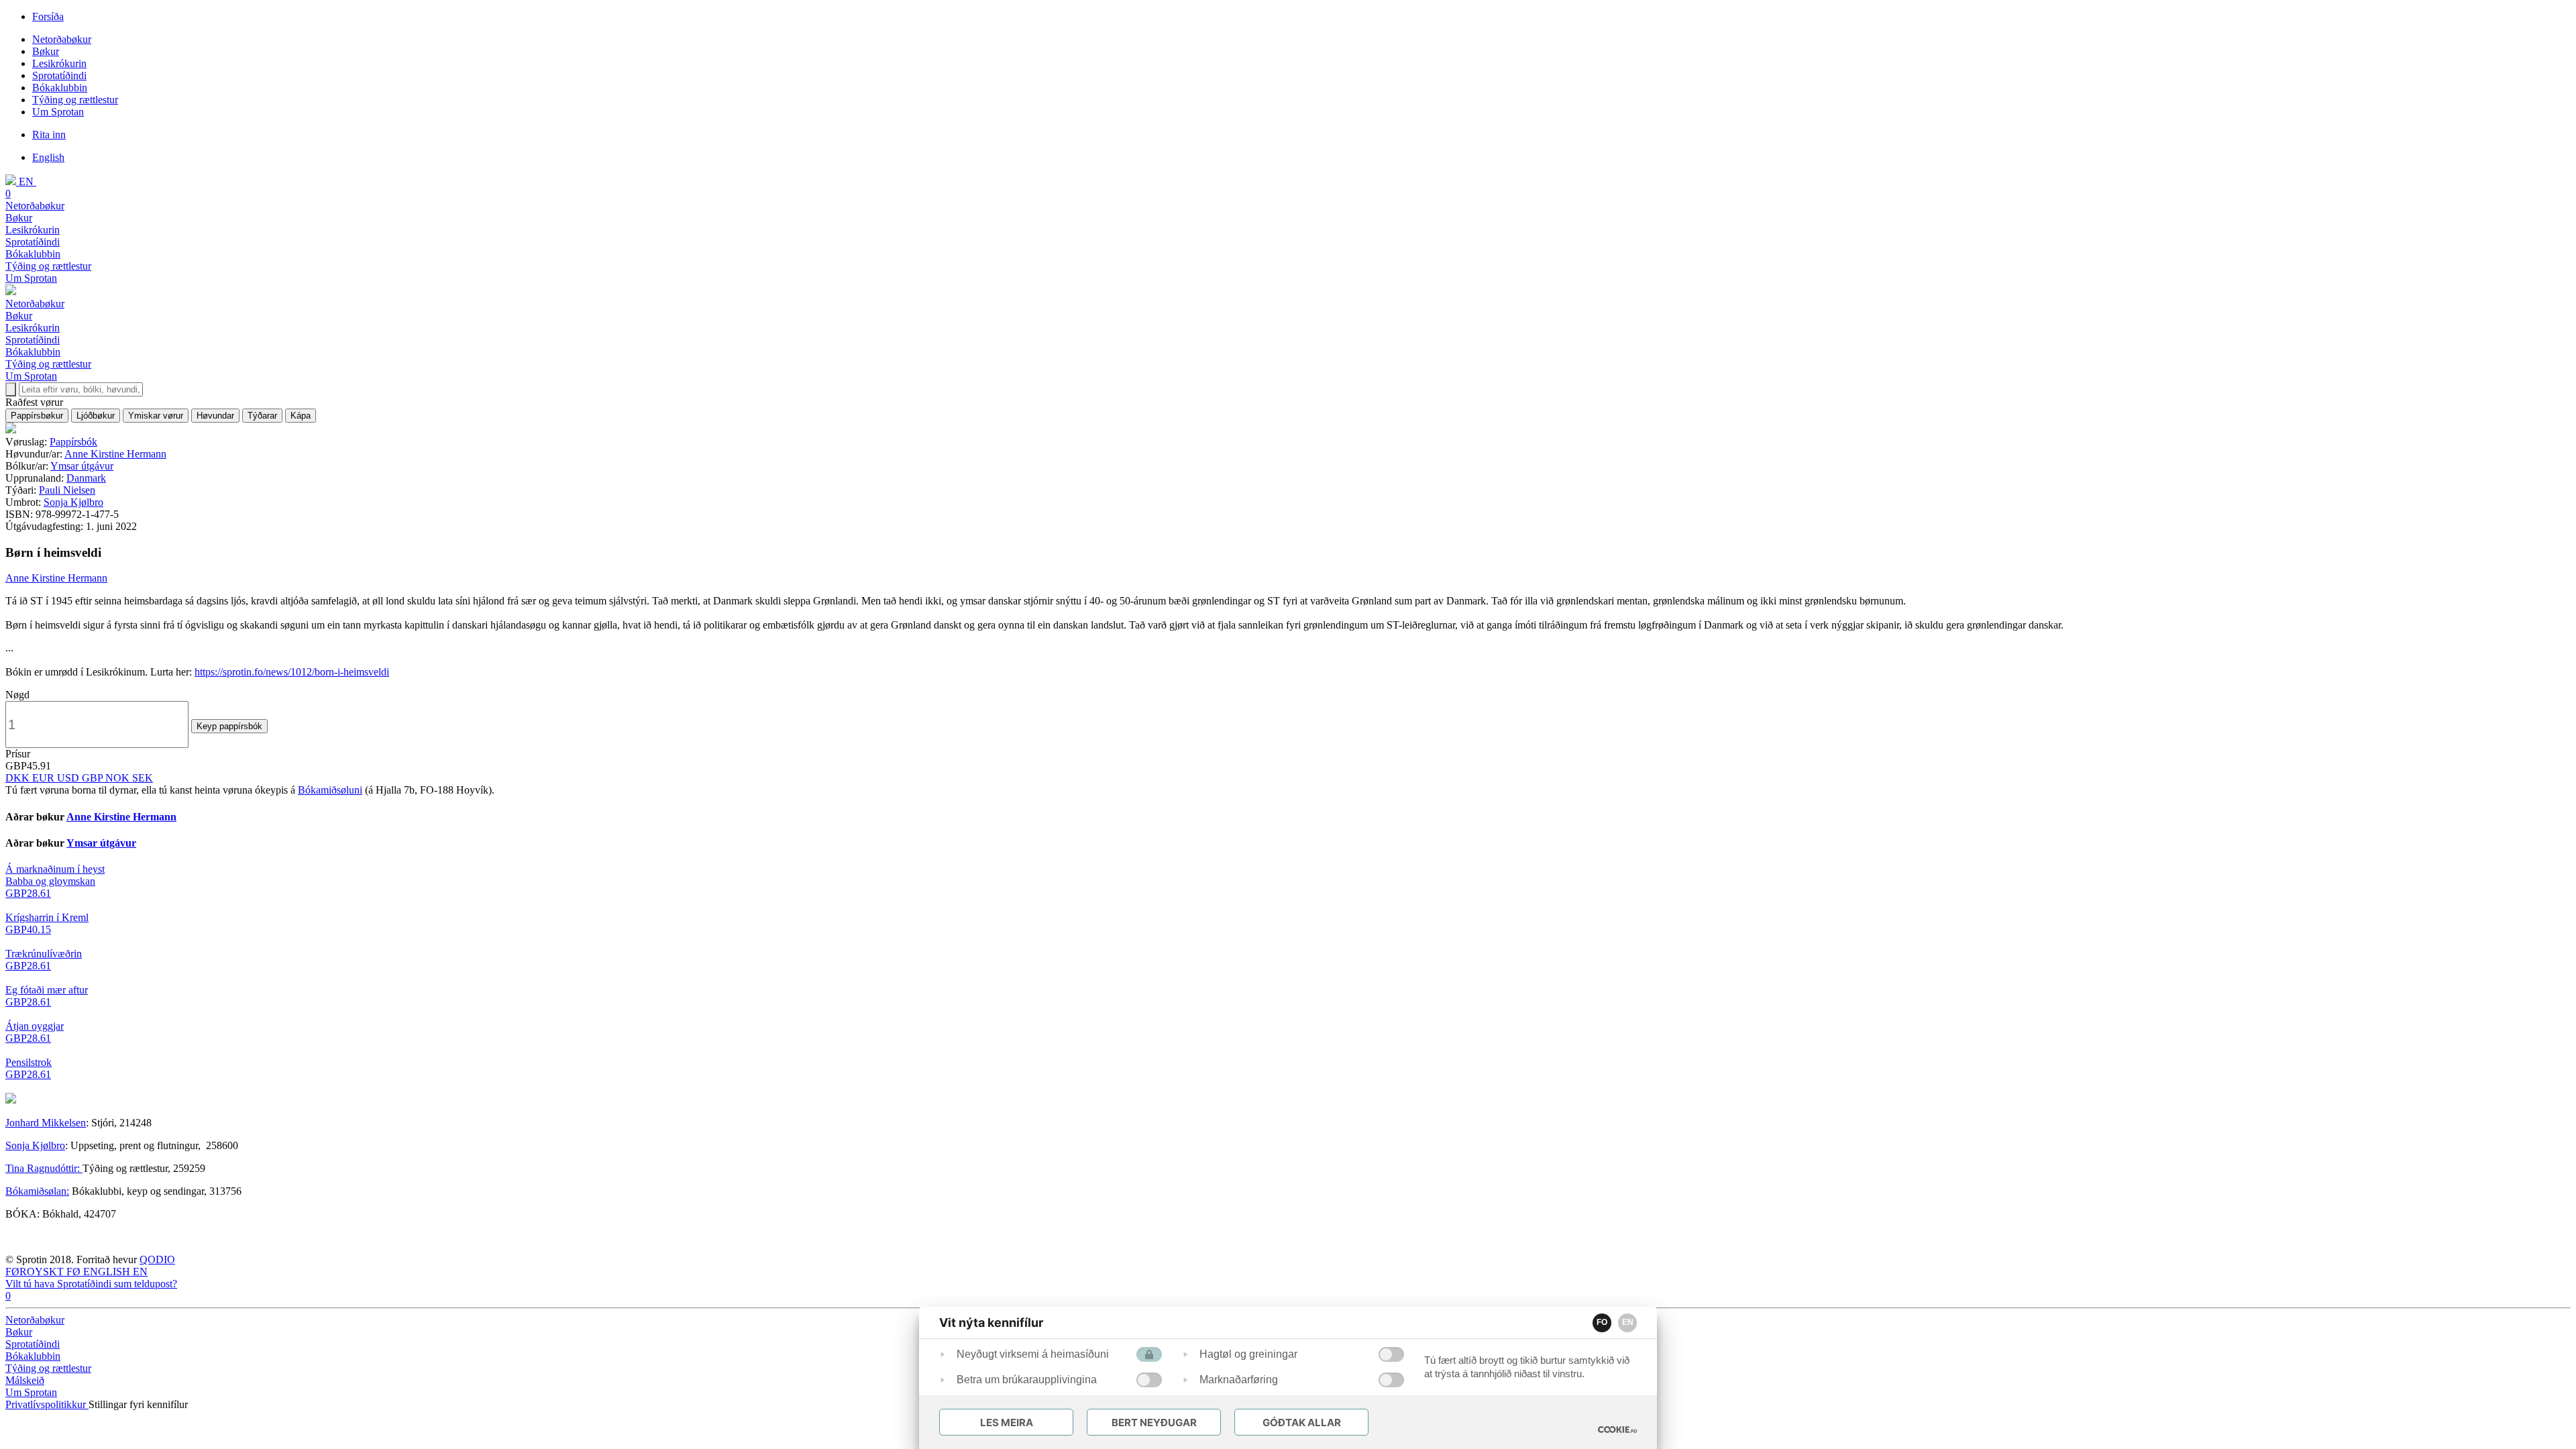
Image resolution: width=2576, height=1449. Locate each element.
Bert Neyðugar (1154, 1423)
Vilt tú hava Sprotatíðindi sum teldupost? (91, 1284)
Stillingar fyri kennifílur (138, 1404)
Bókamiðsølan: (37, 1191)
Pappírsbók (73, 442)
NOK (119, 778)
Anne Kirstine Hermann (115, 454)
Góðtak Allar (1302, 1423)
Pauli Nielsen (67, 490)
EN (1628, 1322)
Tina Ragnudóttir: (44, 1168)
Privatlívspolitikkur (47, 1404)
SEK (143, 778)
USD (69, 778)
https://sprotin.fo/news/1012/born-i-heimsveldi (292, 672)
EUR (45, 778)
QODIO (157, 1259)
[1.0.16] (1617, 1430)
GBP (94, 778)
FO (1602, 1322)
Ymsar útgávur (82, 466)
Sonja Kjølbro (73, 502)
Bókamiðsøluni (330, 790)
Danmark (86, 478)
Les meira (1007, 1423)
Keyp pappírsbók (229, 726)
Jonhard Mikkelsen (46, 1123)
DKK (19, 778)
